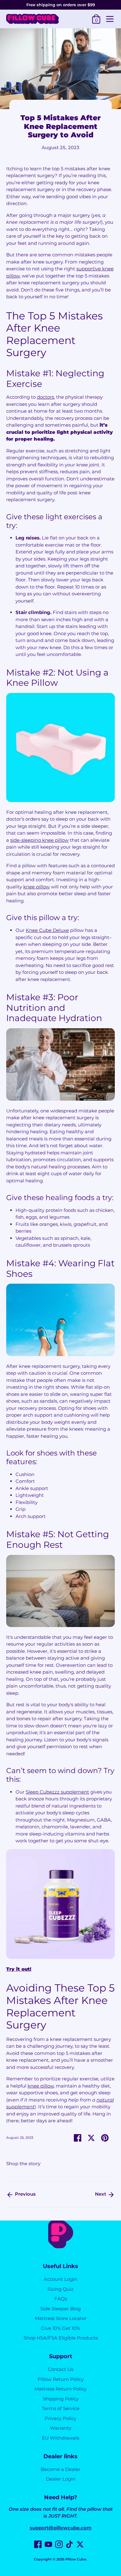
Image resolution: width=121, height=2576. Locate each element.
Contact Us (60, 2369)
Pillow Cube (76, 2559)
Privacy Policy (60, 2418)
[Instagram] (59, 2544)
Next (101, 2194)
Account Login (60, 2279)
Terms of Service (61, 2408)
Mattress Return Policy (60, 2389)
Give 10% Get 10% (60, 2328)
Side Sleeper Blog (60, 2309)
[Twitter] (80, 2544)
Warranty (61, 2428)
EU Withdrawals (60, 2438)
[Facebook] (38, 2544)
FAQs (61, 2299)
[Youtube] (48, 2544)
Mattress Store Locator (61, 2318)
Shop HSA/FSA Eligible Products (61, 2338)
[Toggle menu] (110, 19)
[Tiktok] (69, 2544)
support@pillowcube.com (61, 2528)
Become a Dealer (60, 2469)
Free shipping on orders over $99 (61, 5)
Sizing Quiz (60, 2289)
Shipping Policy (61, 2399)
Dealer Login (61, 2479)
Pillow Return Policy (61, 2379)
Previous (25, 2194)
